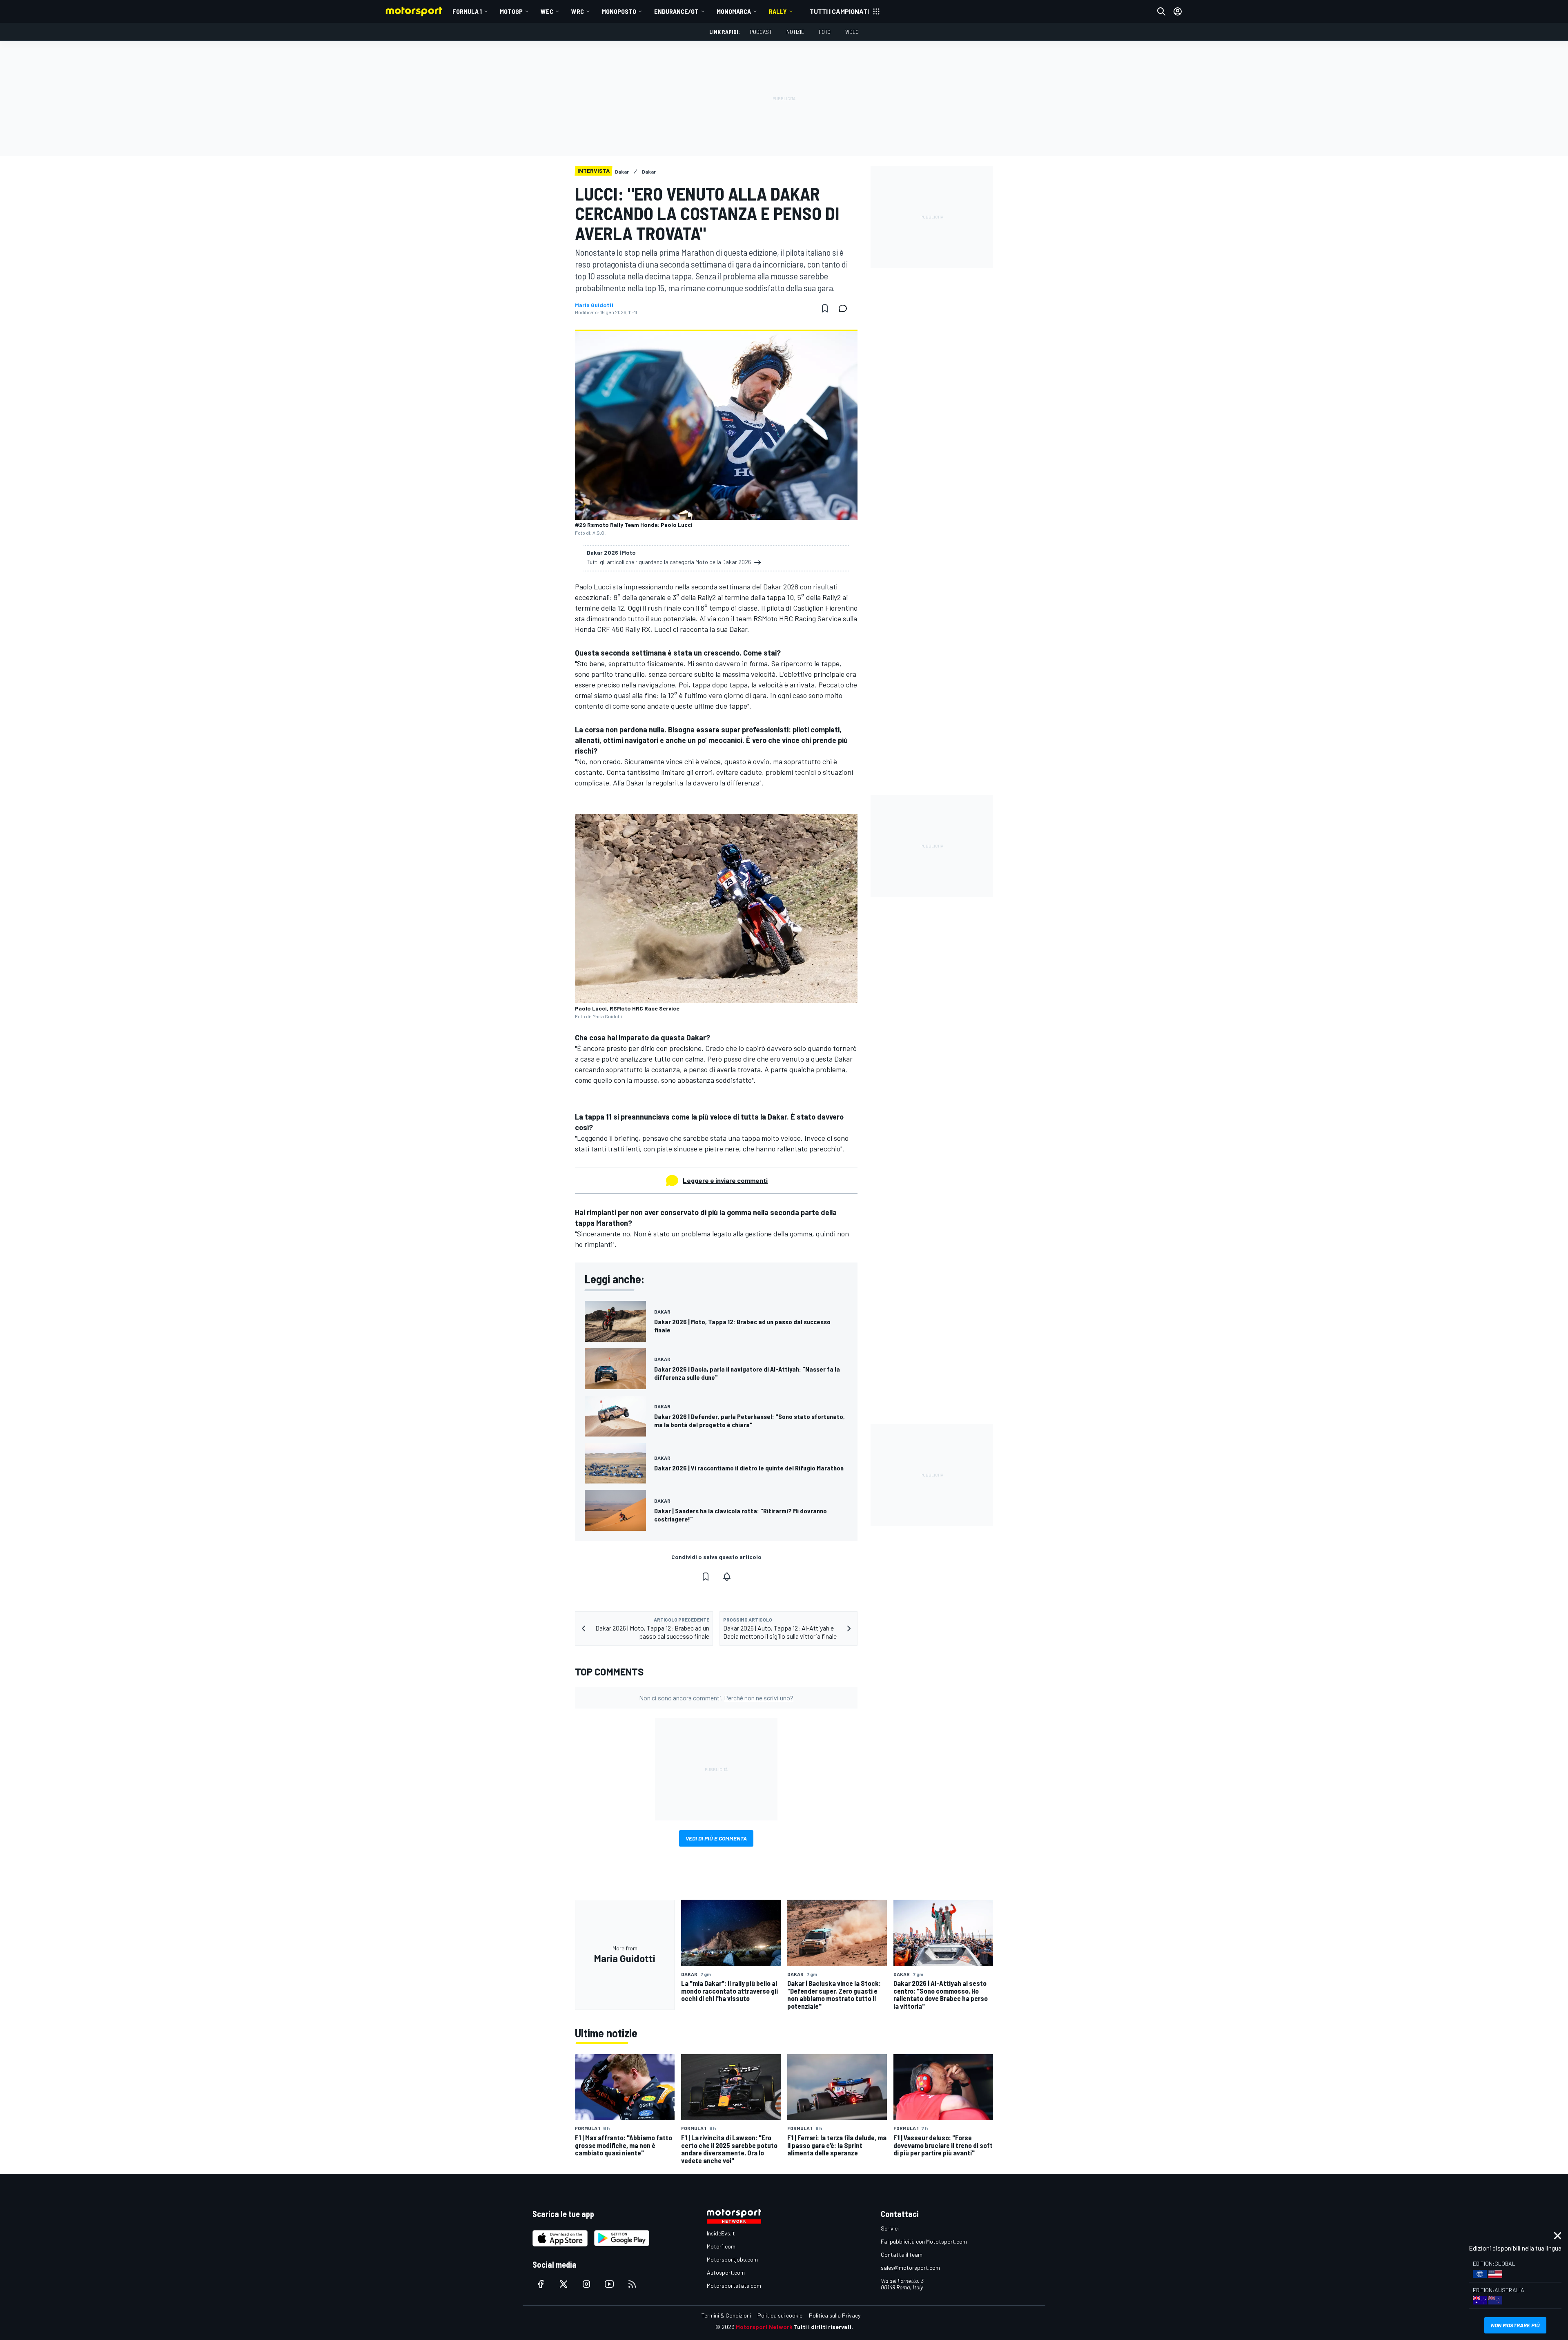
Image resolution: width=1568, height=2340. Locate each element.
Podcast (761, 32)
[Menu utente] (1178, 11)
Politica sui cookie (780, 2315)
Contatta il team (902, 2254)
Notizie (795, 32)
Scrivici (890, 2228)
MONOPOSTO (619, 11)
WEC (547, 11)
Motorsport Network (764, 2327)
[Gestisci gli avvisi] (727, 1577)
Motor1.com (721, 2246)
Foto (825, 32)
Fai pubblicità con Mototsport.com (924, 2241)
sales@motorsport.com (910, 2268)
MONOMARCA (734, 11)
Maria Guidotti (594, 305)
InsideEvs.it (721, 2233)
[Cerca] (1161, 11)
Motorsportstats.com (734, 2285)
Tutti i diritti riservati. (823, 2327)
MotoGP (511, 11)
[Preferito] (825, 308)
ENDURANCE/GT (676, 11)
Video (852, 32)
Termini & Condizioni (726, 2315)
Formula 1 (467, 11)
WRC (578, 11)
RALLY (778, 11)
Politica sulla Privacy (835, 2315)
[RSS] (632, 2284)
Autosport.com (726, 2272)
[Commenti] (845, 308)
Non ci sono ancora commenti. (716, 1698)
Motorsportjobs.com (732, 2259)
